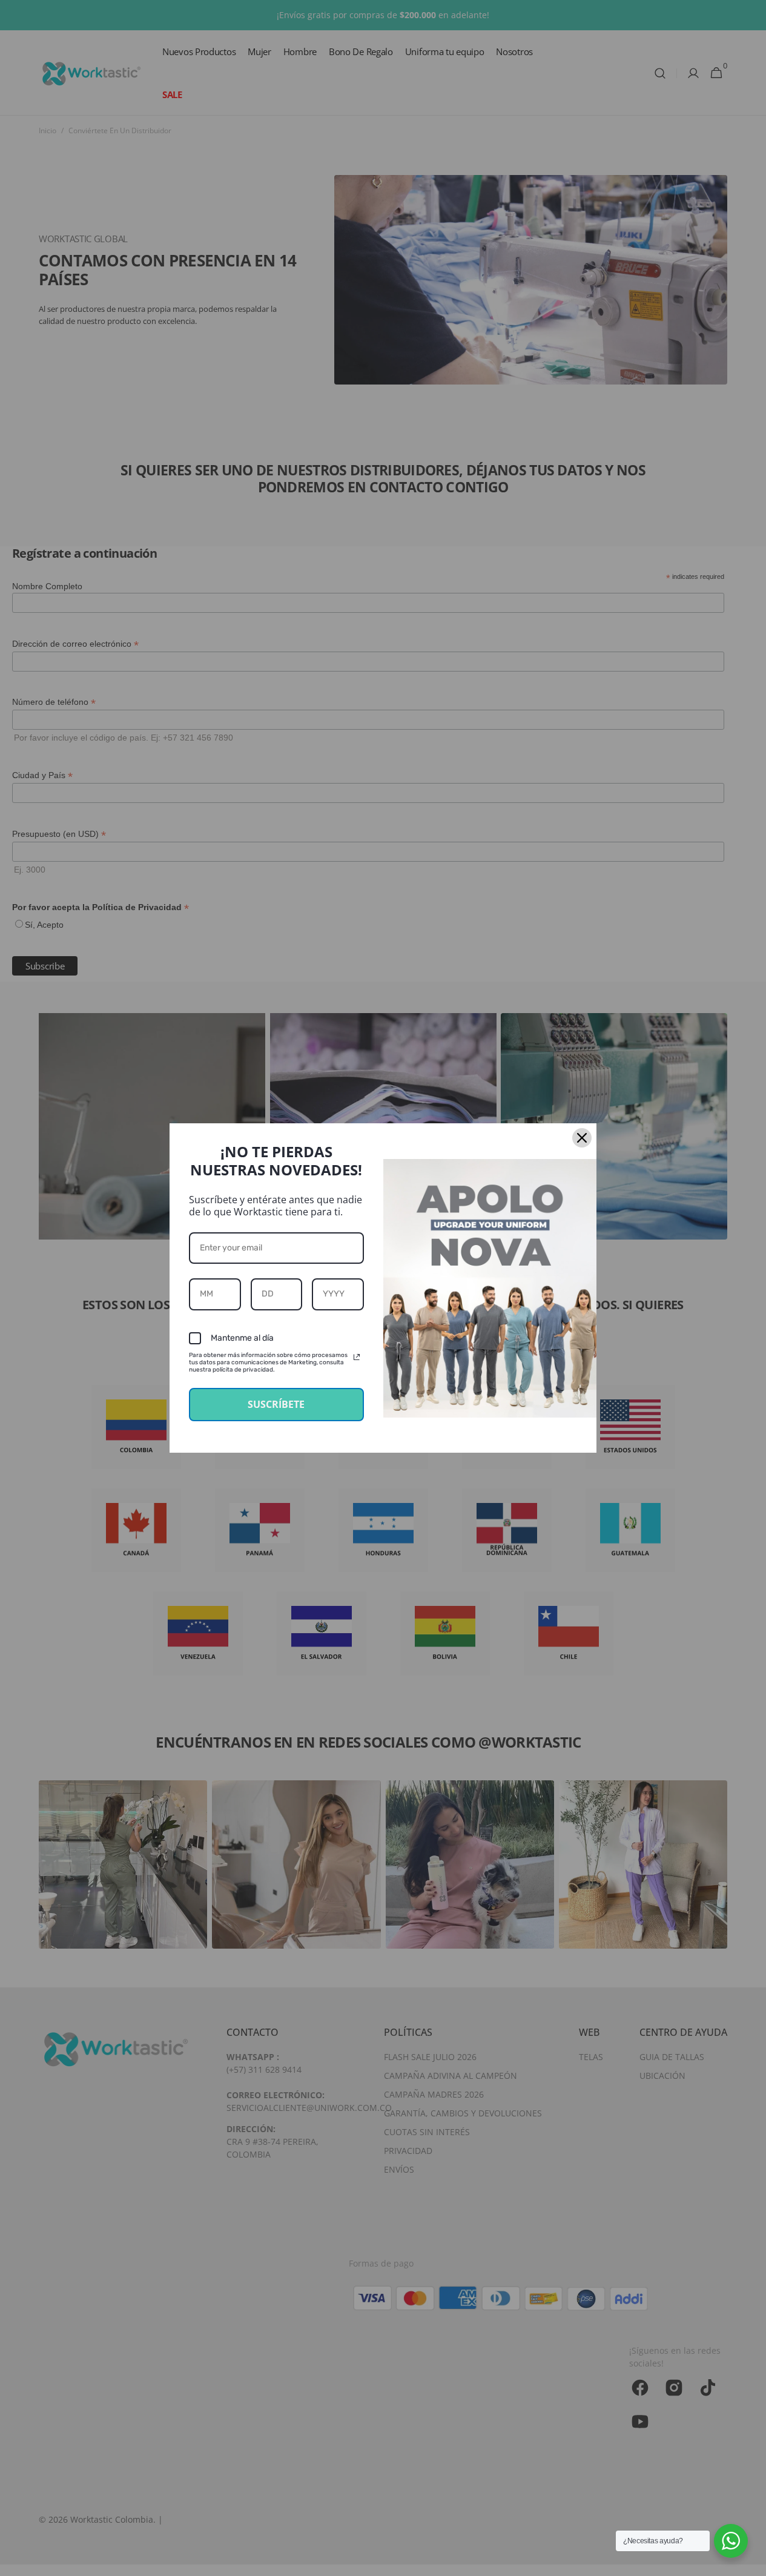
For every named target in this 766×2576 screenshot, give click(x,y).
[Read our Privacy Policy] (357, 1357)
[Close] (582, 1138)
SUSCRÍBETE (276, 1404)
